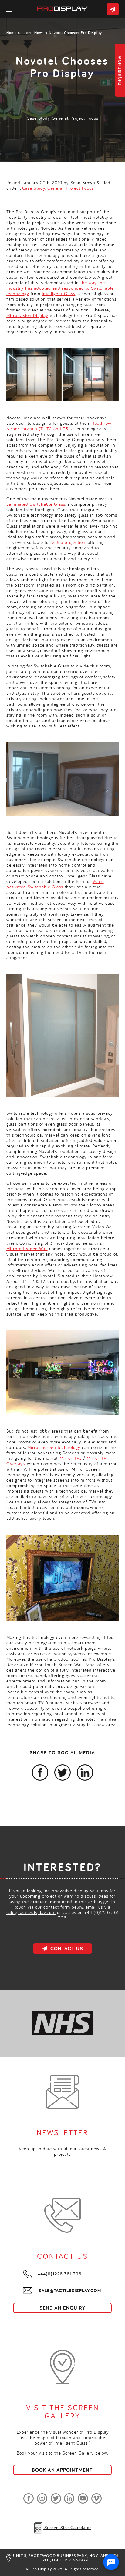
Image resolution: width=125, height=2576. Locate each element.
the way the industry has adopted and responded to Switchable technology (60, 288)
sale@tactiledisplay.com (31, 1912)
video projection (69, 542)
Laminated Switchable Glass (36, 504)
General (60, 118)
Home (12, 33)
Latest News (33, 33)
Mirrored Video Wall (27, 1248)
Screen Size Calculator (67, 2527)
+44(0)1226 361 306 (60, 2274)
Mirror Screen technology (54, 1447)
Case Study (38, 118)
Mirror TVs (71, 1458)
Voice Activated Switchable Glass (55, 884)
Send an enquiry (62, 2308)
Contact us (113, 9)
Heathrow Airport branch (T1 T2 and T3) (59, 426)
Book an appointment (62, 2470)
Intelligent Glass (59, 293)
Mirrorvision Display (27, 315)
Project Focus (84, 118)
